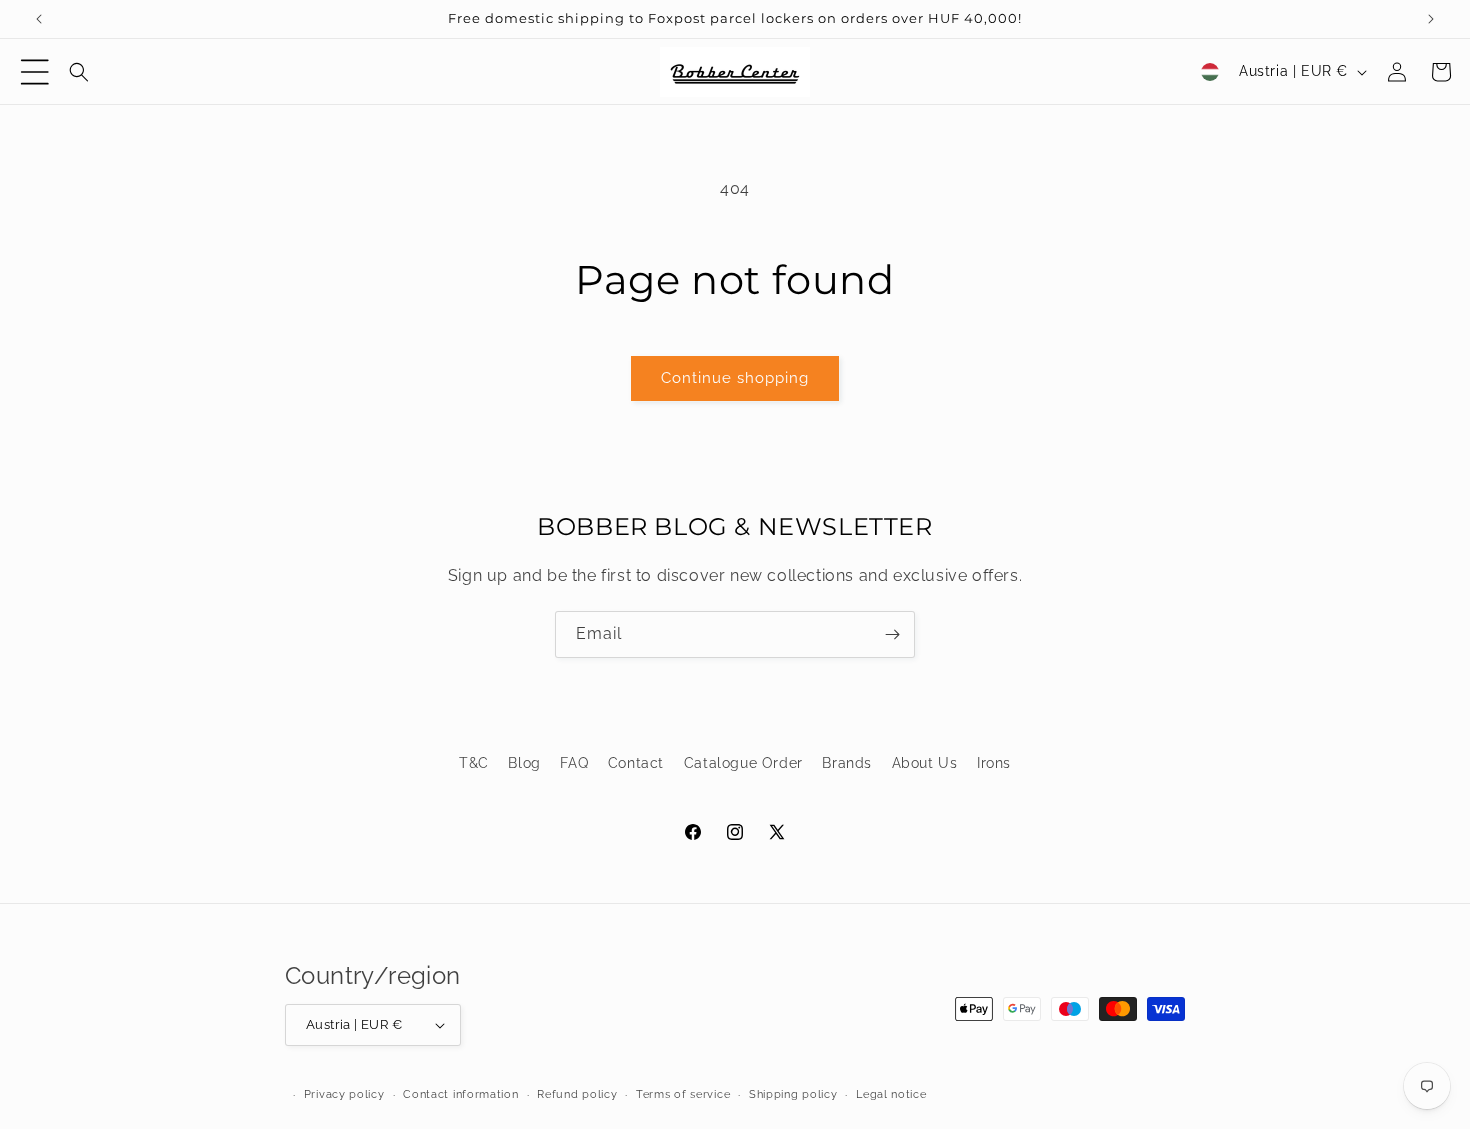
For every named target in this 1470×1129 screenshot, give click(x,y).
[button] (35, 72)
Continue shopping (735, 378)
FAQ (574, 763)
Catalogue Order (743, 763)
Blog (524, 763)
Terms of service (683, 1094)
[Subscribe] (892, 634)
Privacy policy (344, 1094)
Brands (847, 763)
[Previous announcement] (39, 19)
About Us (925, 763)
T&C (474, 763)
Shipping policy (793, 1094)
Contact (636, 763)
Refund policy (577, 1094)
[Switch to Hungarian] (1210, 72)
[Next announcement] (1431, 19)
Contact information (460, 1094)
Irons (994, 763)
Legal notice (891, 1094)
